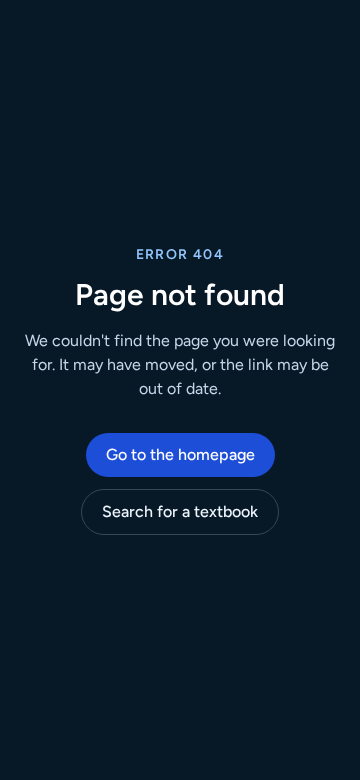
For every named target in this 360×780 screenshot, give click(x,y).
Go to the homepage (180, 454)
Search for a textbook (180, 511)
